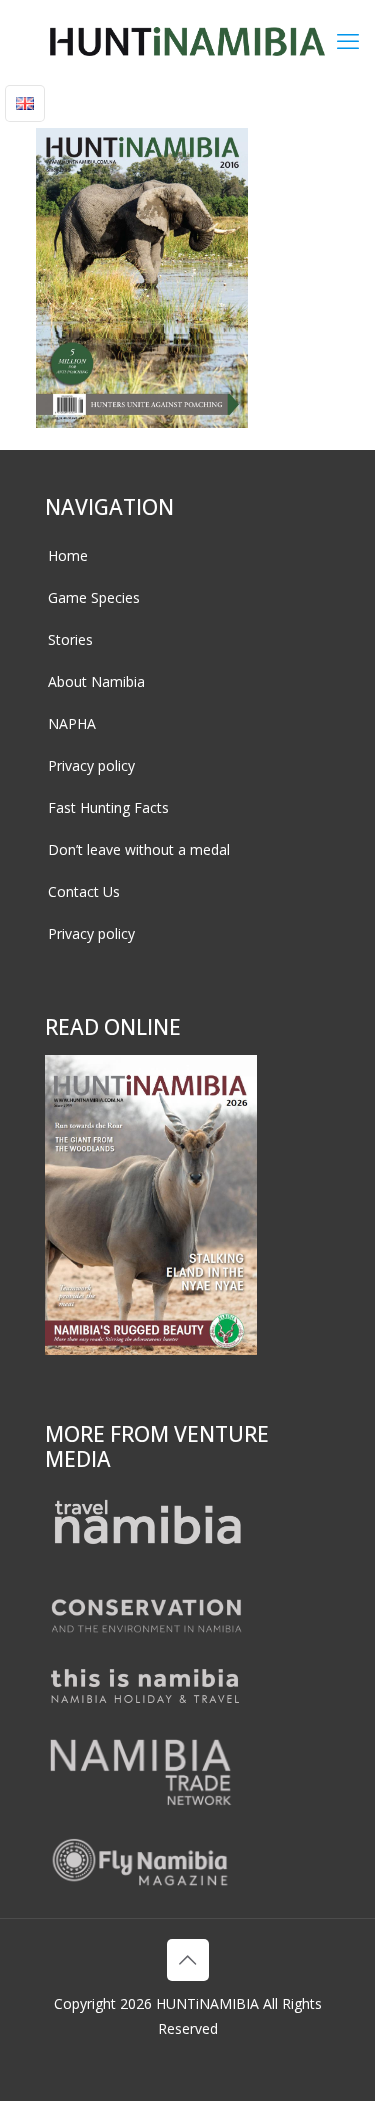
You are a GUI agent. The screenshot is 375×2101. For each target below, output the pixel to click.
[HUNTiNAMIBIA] (187, 40)
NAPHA (72, 723)
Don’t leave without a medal (139, 849)
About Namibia (96, 681)
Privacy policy (91, 765)
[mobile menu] (348, 40)
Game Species (94, 597)
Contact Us (84, 891)
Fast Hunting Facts (108, 807)
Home (68, 555)
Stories (70, 639)
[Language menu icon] (25, 103)
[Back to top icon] (188, 1960)
